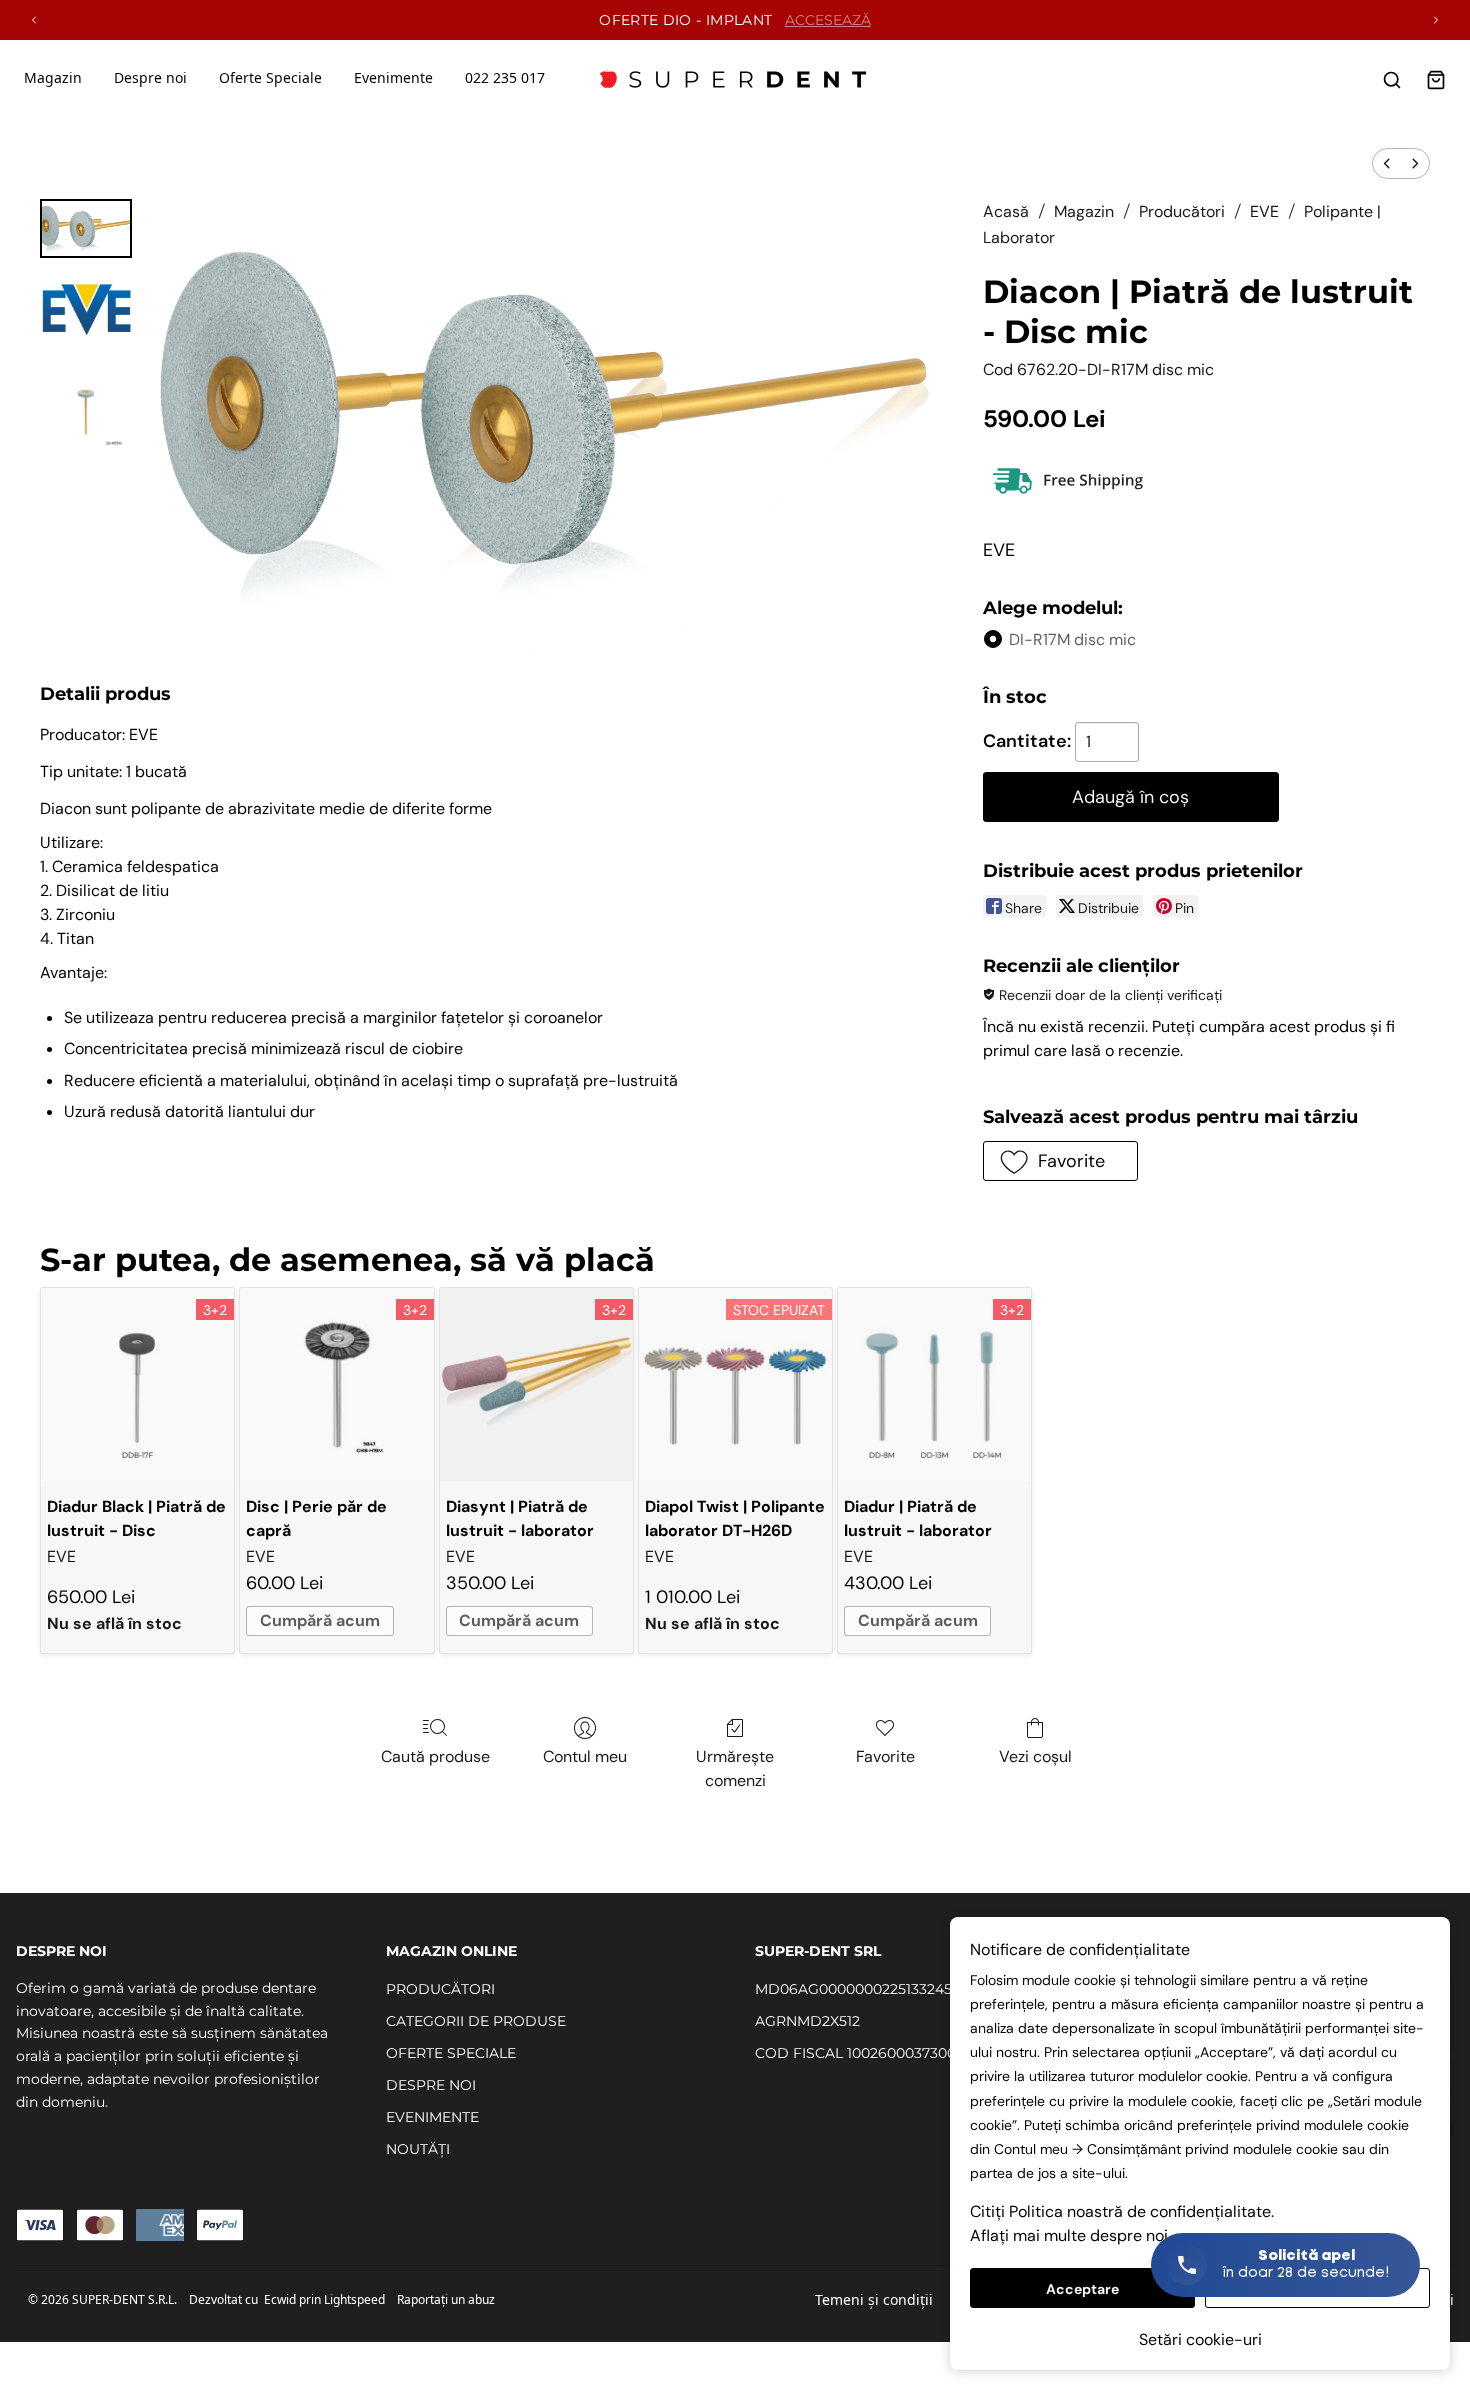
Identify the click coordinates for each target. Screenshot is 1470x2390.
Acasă (1006, 211)
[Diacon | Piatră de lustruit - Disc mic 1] (86, 312)
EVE (1264, 211)
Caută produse (435, 1756)
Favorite (885, 1756)
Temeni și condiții (874, 2299)
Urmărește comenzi (735, 1768)
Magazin (53, 77)
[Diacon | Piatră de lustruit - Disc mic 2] (86, 412)
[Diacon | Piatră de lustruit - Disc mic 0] (86, 228)
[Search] (1392, 80)
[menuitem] (1387, 163)
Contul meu (585, 1756)
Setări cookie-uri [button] (1200, 2339)
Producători (1182, 211)
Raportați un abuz (446, 2299)
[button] (1060, 1161)
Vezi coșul (1035, 1756)
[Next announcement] (1436, 20)
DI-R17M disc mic (1072, 639)
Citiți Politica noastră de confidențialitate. (1122, 2211)
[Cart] (1436, 80)
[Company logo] (735, 80)
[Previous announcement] (34, 20)
